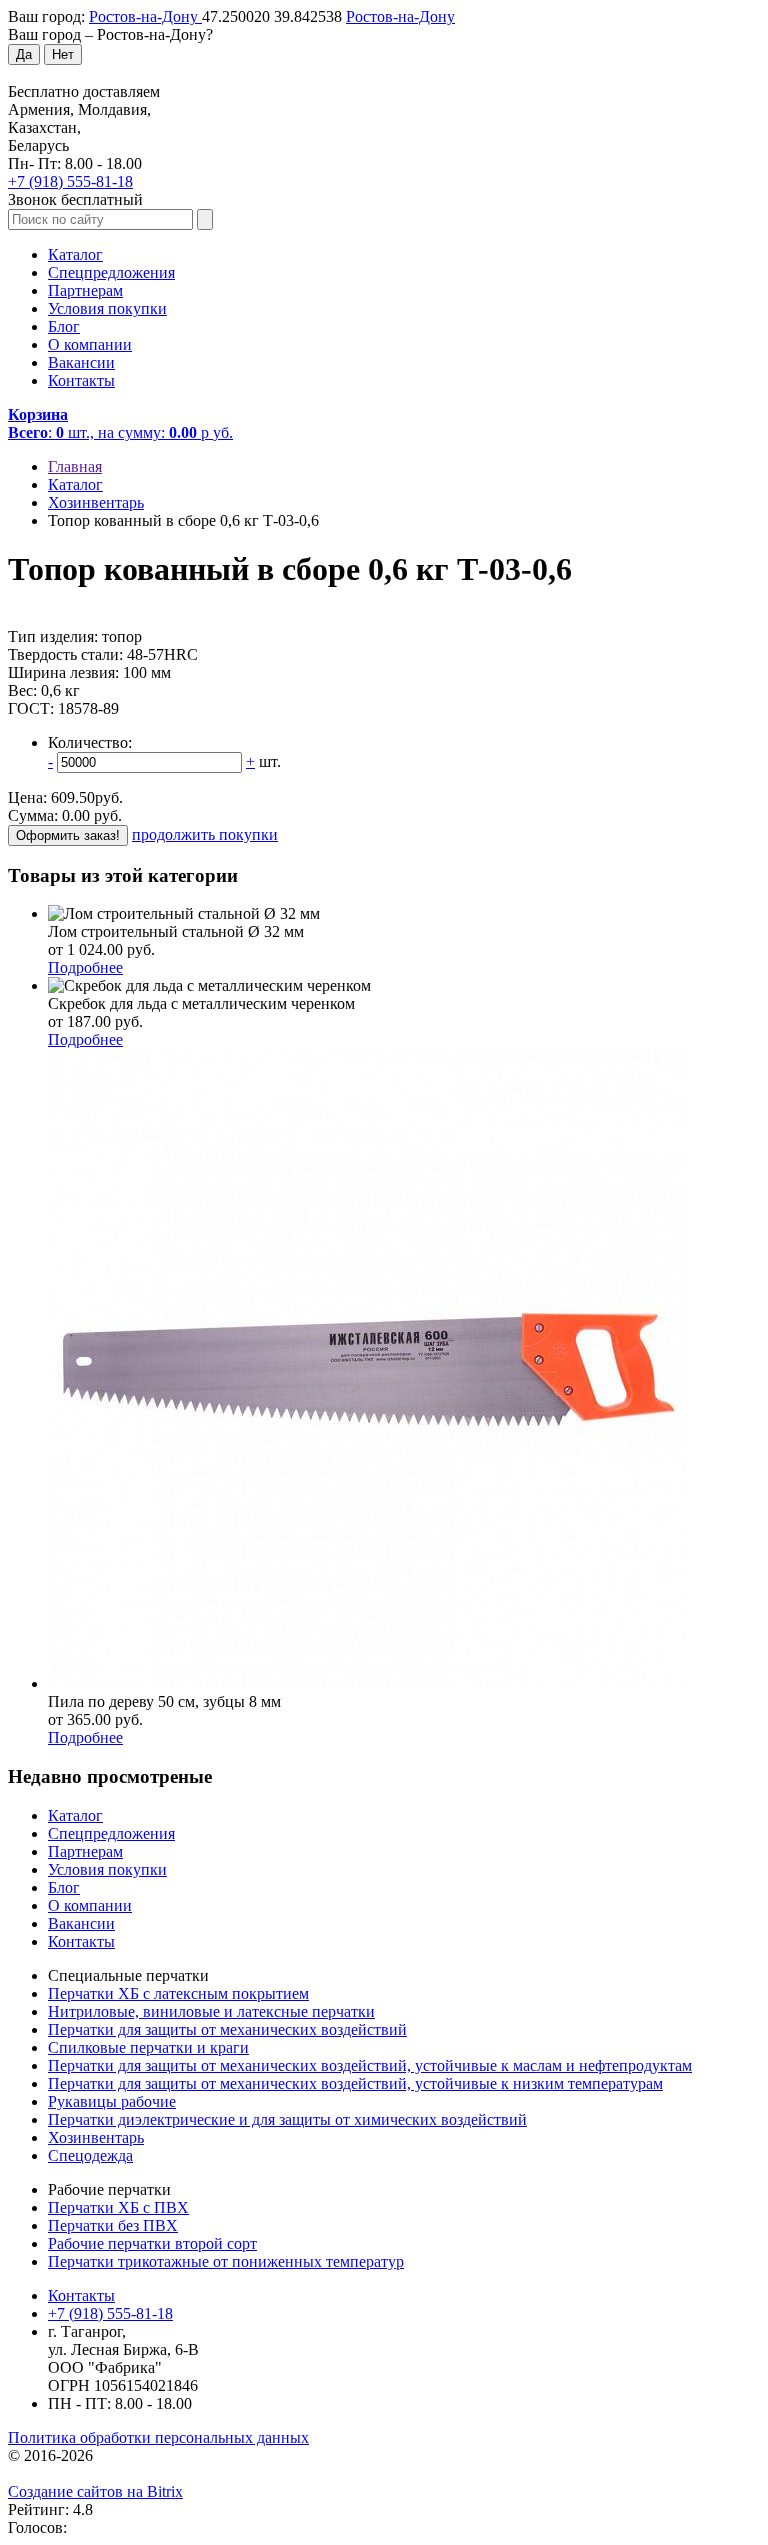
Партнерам (85, 290)
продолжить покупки (205, 834)
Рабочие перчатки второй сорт (152, 2243)
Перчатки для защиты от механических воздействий (227, 2029)
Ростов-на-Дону (145, 16)
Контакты (81, 380)
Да (24, 54)
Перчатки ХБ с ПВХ (118, 2207)
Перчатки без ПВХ (113, 2225)
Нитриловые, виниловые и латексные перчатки (211, 2011)
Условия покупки (107, 308)
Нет (63, 54)
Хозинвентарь (96, 2137)
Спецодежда (90, 2155)
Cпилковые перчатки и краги (148, 2047)
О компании (90, 344)
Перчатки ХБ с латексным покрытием (178, 1993)
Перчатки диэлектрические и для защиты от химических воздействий (287, 2119)
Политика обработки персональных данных (158, 2437)
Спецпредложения (111, 272)
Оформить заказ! (68, 835)
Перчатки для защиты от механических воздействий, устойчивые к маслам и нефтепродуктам (370, 2065)
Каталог (75, 254)
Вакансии (81, 362)
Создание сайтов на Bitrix (95, 2491)
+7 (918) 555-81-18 (70, 181)
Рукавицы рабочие (112, 2101)
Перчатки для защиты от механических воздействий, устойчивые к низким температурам (355, 2083)
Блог (64, 326)
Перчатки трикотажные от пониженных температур (226, 2261)
